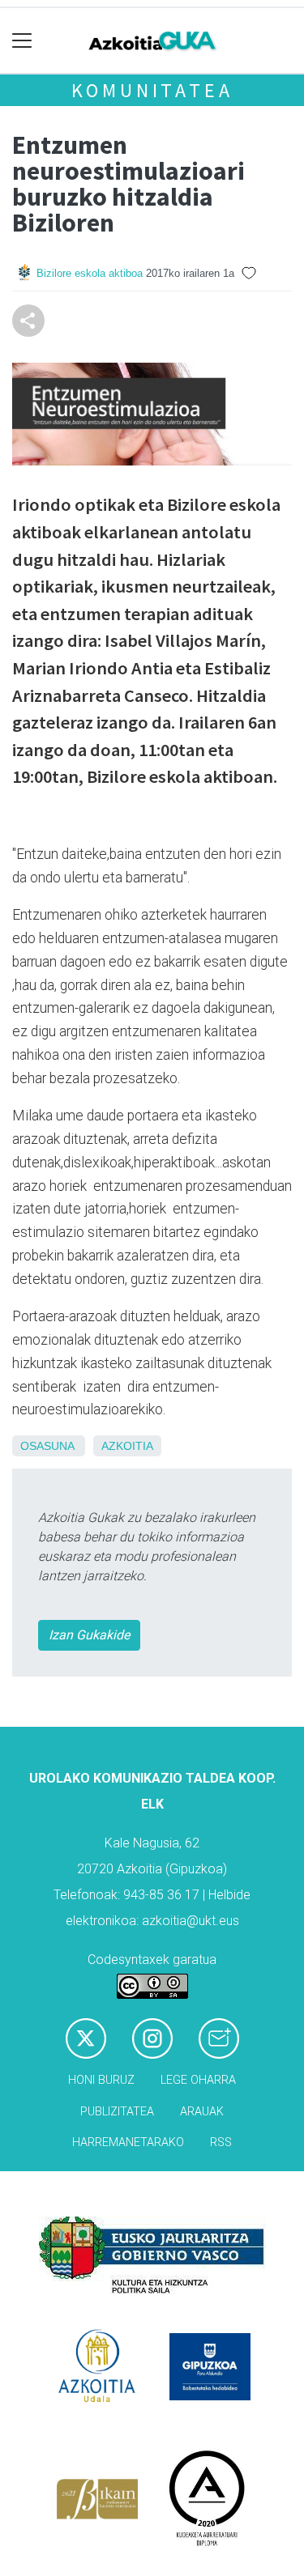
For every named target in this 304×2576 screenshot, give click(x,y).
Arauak (202, 2112)
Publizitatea (117, 2112)
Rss (221, 2142)
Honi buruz (101, 2080)
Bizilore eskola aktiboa (90, 273)
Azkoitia (127, 1446)
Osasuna (47, 1446)
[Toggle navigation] (22, 41)
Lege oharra (198, 2080)
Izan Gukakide (89, 1635)
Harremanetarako (128, 2142)
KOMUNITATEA (152, 90)
